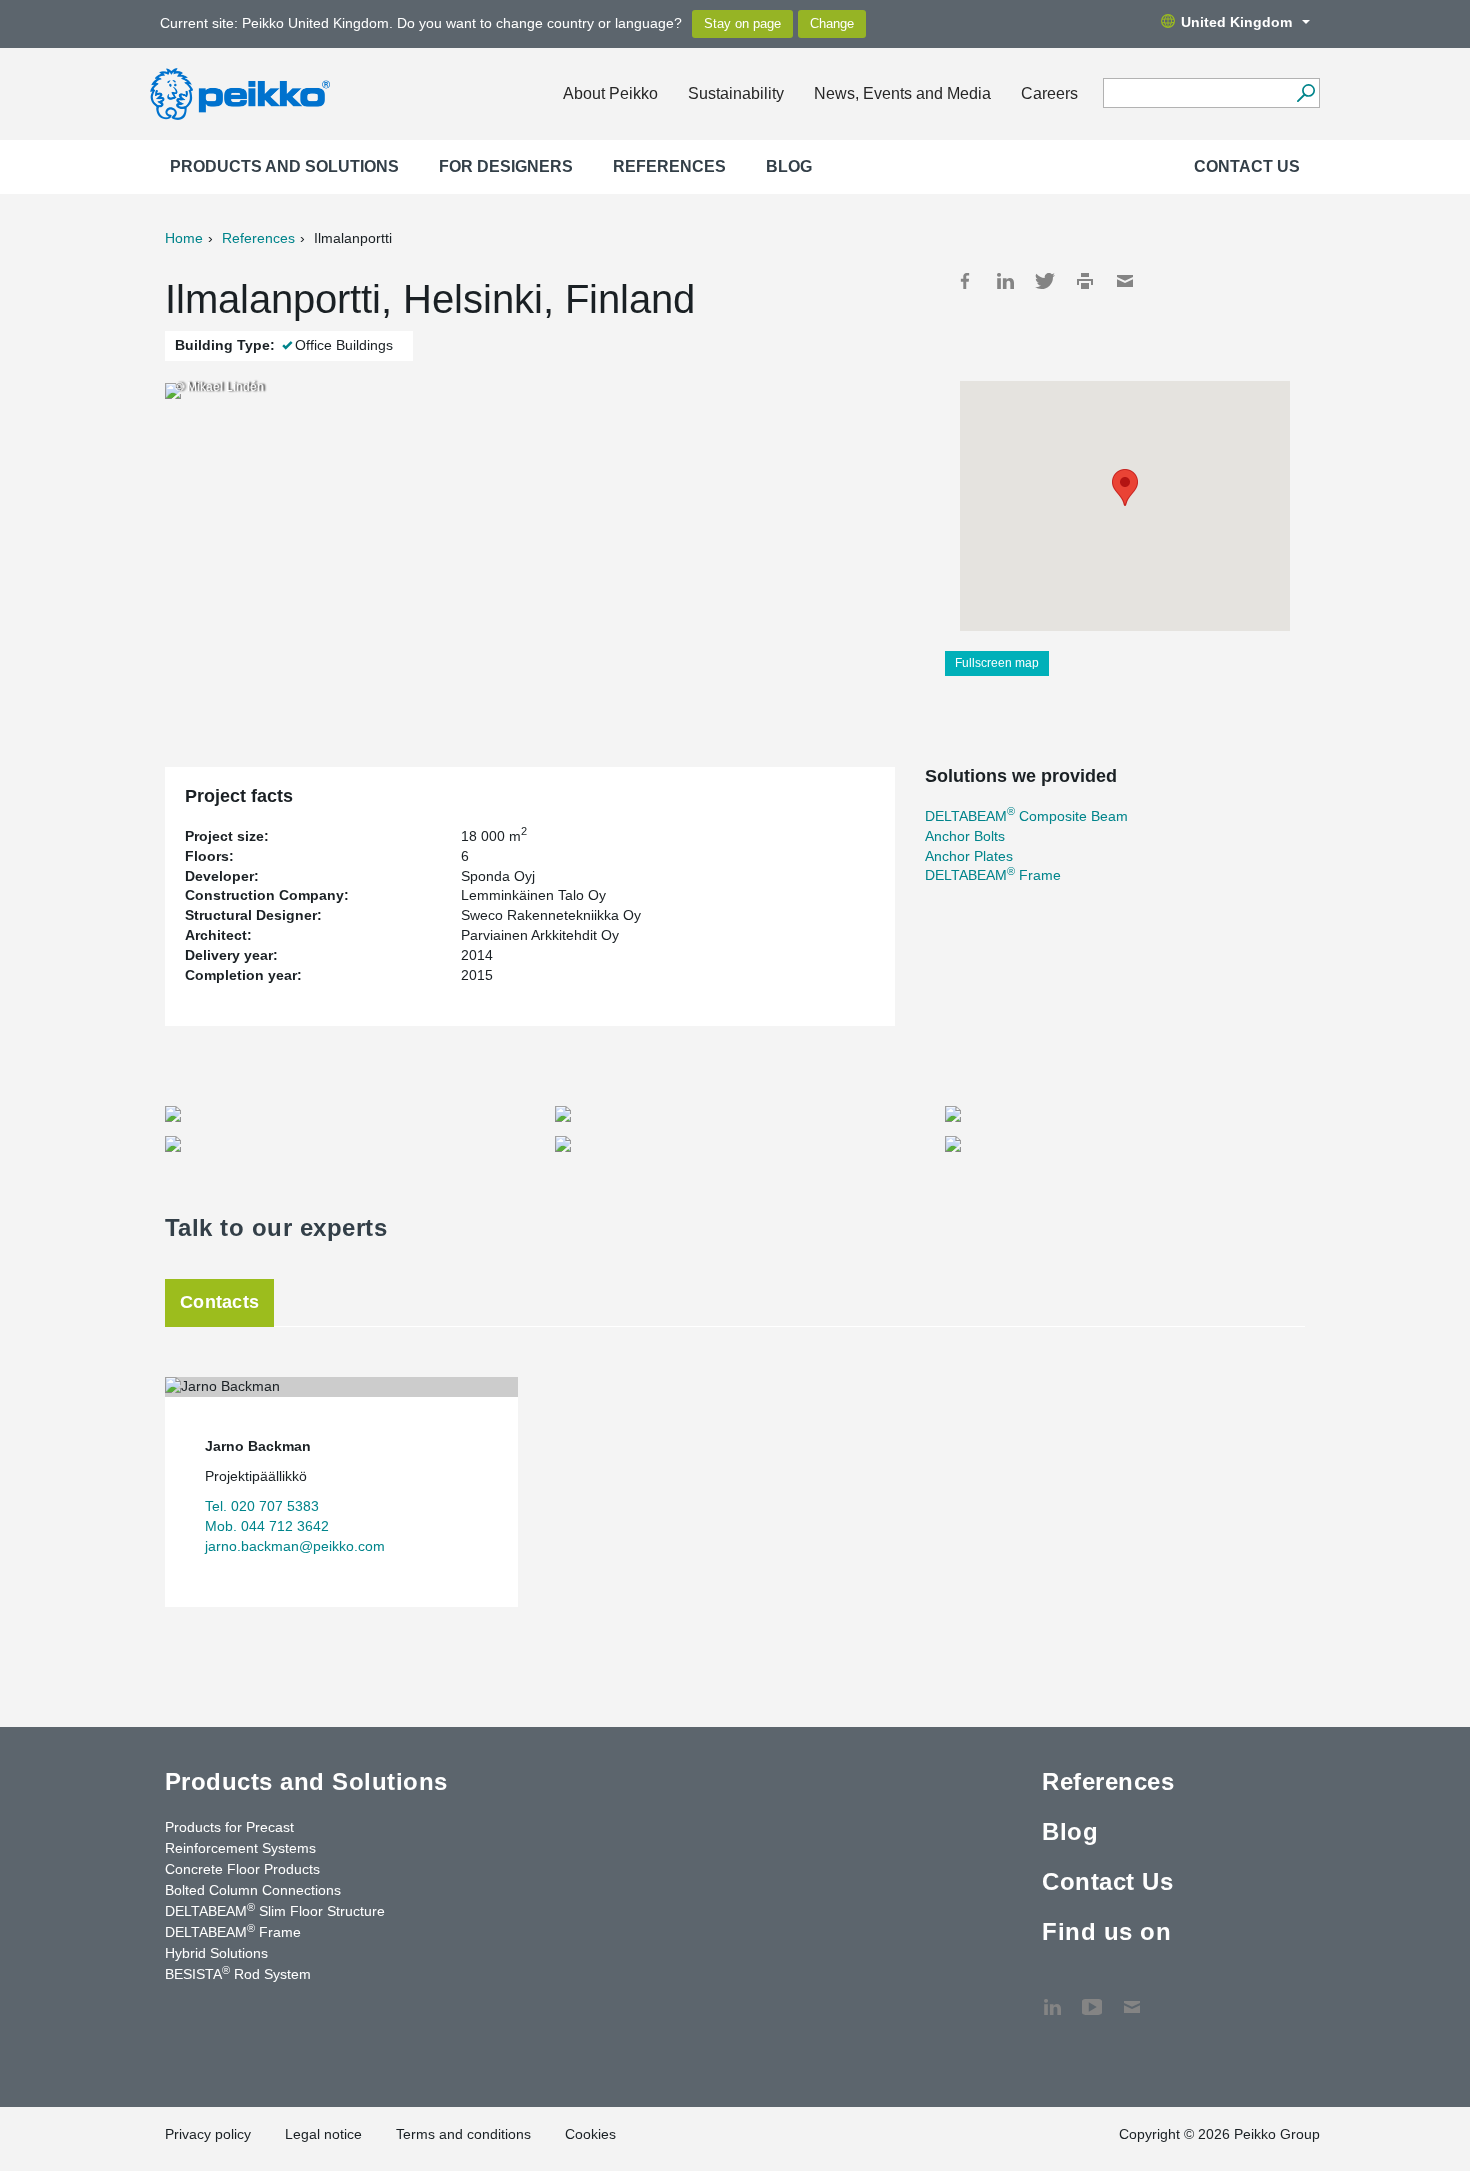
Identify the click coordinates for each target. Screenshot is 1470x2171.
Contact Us (1247, 166)
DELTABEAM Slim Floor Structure (275, 1910)
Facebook (965, 281)
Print (1085, 281)
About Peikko (610, 93)
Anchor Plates (969, 856)
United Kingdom (1236, 22)
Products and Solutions (284, 166)
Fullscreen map (997, 663)
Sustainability (736, 93)
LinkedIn (1005, 281)
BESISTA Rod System (238, 1973)
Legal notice (323, 2134)
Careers (1049, 93)
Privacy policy (208, 2134)
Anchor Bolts (965, 836)
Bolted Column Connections (253, 1890)
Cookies (590, 2134)
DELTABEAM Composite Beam (1026, 816)
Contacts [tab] (219, 1302)
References (669, 166)
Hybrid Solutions (216, 1953)
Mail (1125, 281)
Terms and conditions (463, 2134)
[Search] (1305, 93)
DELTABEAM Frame (993, 875)
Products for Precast (229, 1827)
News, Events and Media (902, 93)
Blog (789, 166)
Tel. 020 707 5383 (262, 1506)
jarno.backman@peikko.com (295, 1546)
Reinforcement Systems (240, 1848)
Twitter (1045, 281)
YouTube (1092, 1997)
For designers (506, 166)
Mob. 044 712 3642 (267, 1526)
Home (184, 238)
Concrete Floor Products (242, 1869)
